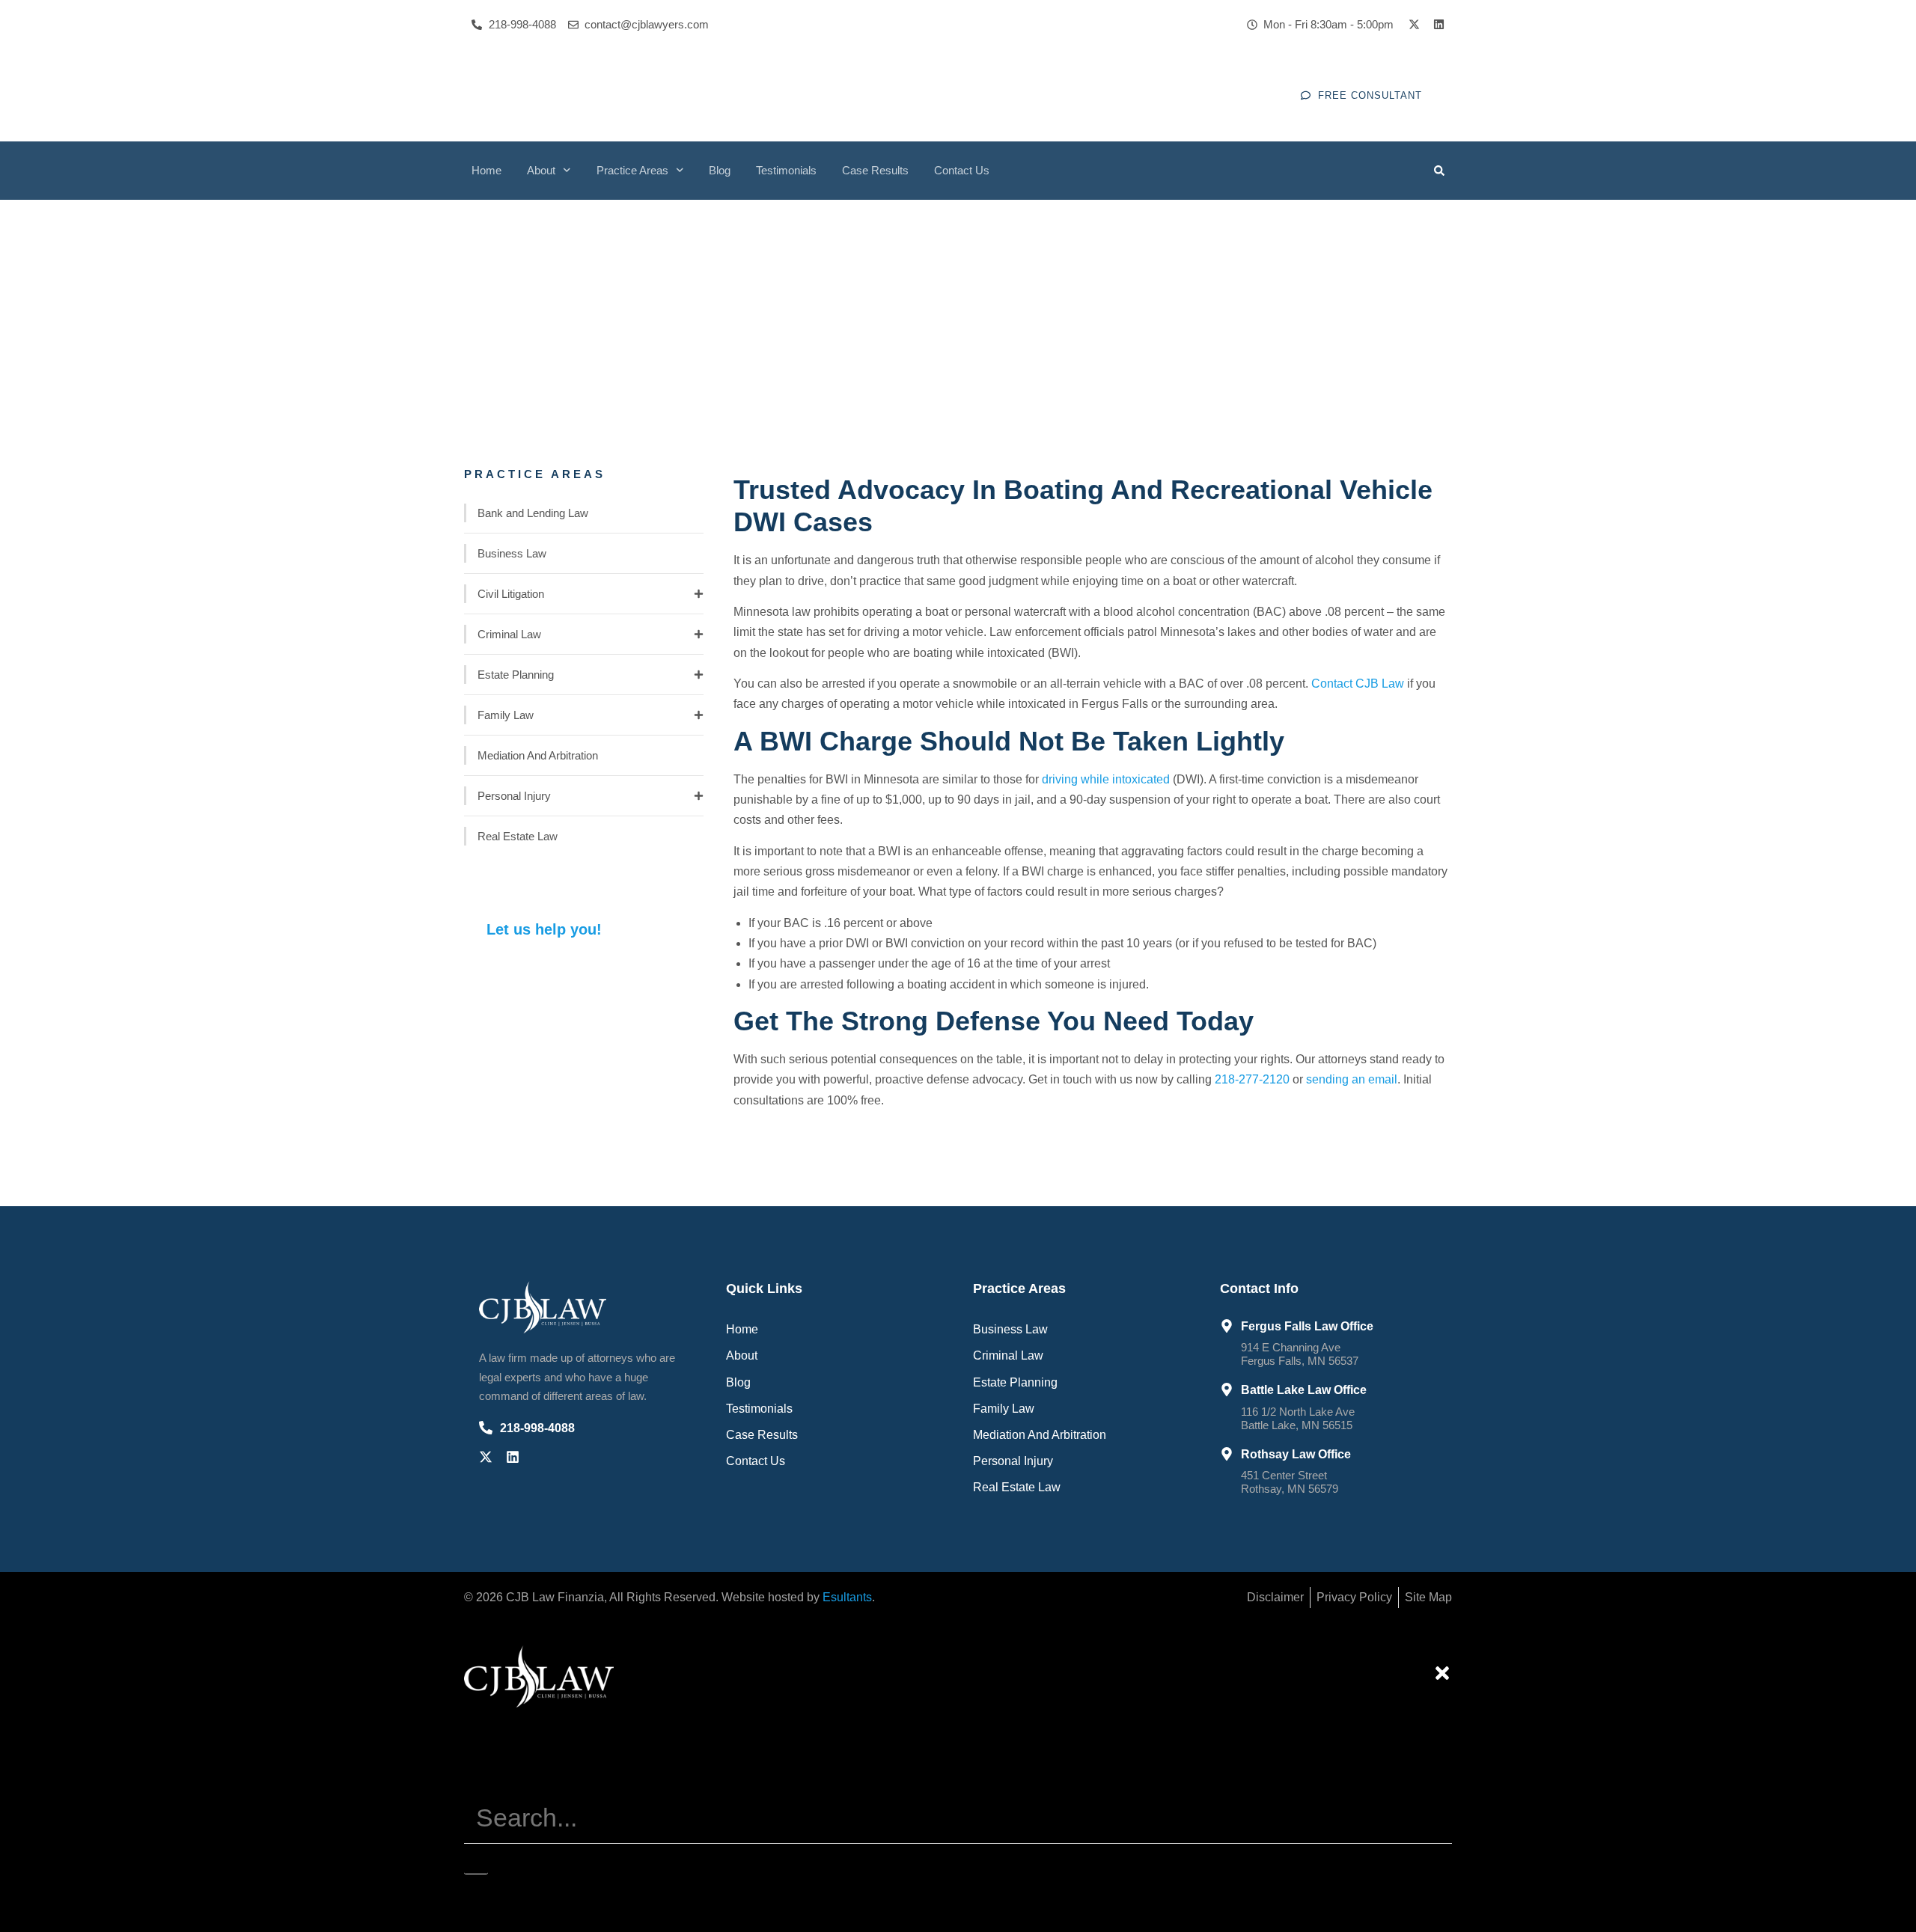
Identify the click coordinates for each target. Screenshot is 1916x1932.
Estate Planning (516, 675)
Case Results (875, 170)
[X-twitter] (1414, 24)
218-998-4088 (537, 1428)
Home (486, 170)
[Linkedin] (1439, 24)
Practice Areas (632, 170)
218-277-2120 (1252, 1079)
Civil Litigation (511, 594)
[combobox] (958, 1818)
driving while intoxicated (1106, 779)
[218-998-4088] (486, 1428)
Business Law (512, 553)
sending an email (1352, 1079)
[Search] (476, 1859)
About (541, 170)
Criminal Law (509, 634)
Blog (720, 170)
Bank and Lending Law (533, 513)
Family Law (506, 715)
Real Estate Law (518, 836)
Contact (1358, 684)
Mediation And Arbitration (538, 755)
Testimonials (786, 170)
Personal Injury (514, 796)
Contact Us (962, 170)
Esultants (847, 1597)
